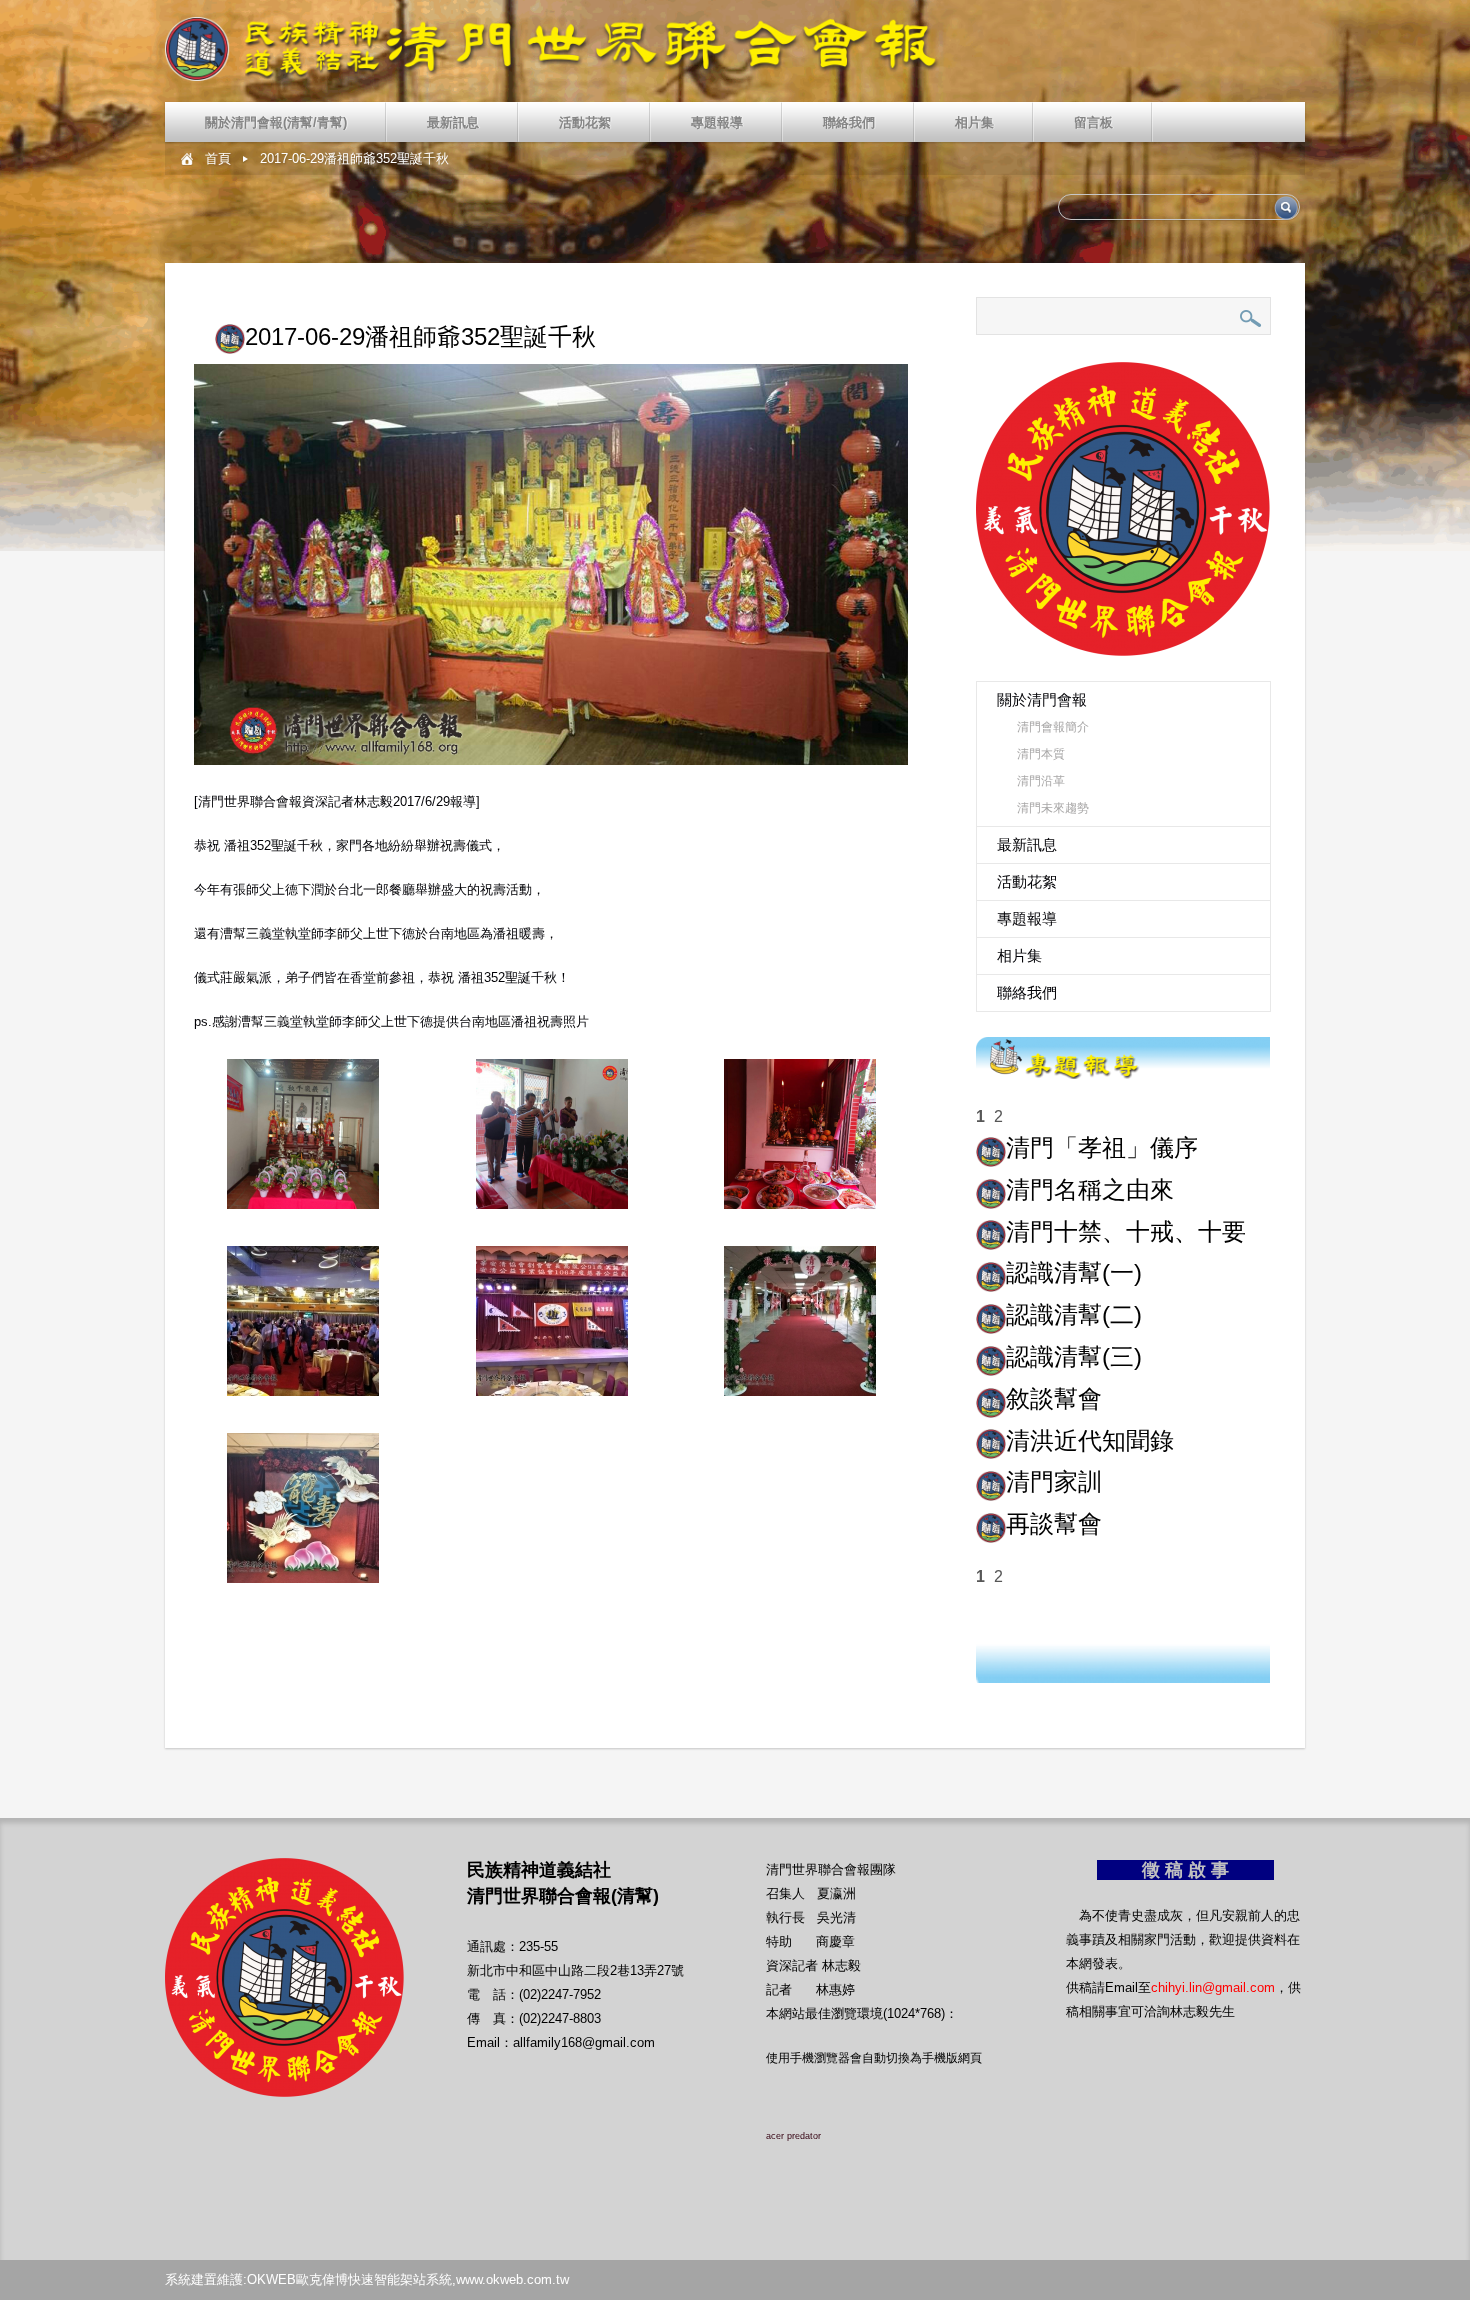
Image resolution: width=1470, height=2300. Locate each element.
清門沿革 (1041, 781)
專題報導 (717, 122)
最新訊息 (453, 122)
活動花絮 (585, 122)
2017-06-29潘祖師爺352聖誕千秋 (354, 158)
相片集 (974, 122)
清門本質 (1041, 754)
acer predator (793, 2136)
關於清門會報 (1042, 699)
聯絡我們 (849, 122)
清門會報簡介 (1053, 727)
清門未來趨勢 (1053, 808)
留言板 (1093, 122)
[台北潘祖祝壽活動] (303, 1321)
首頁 (218, 158)
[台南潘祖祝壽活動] (303, 1134)
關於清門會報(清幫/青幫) (276, 122)
